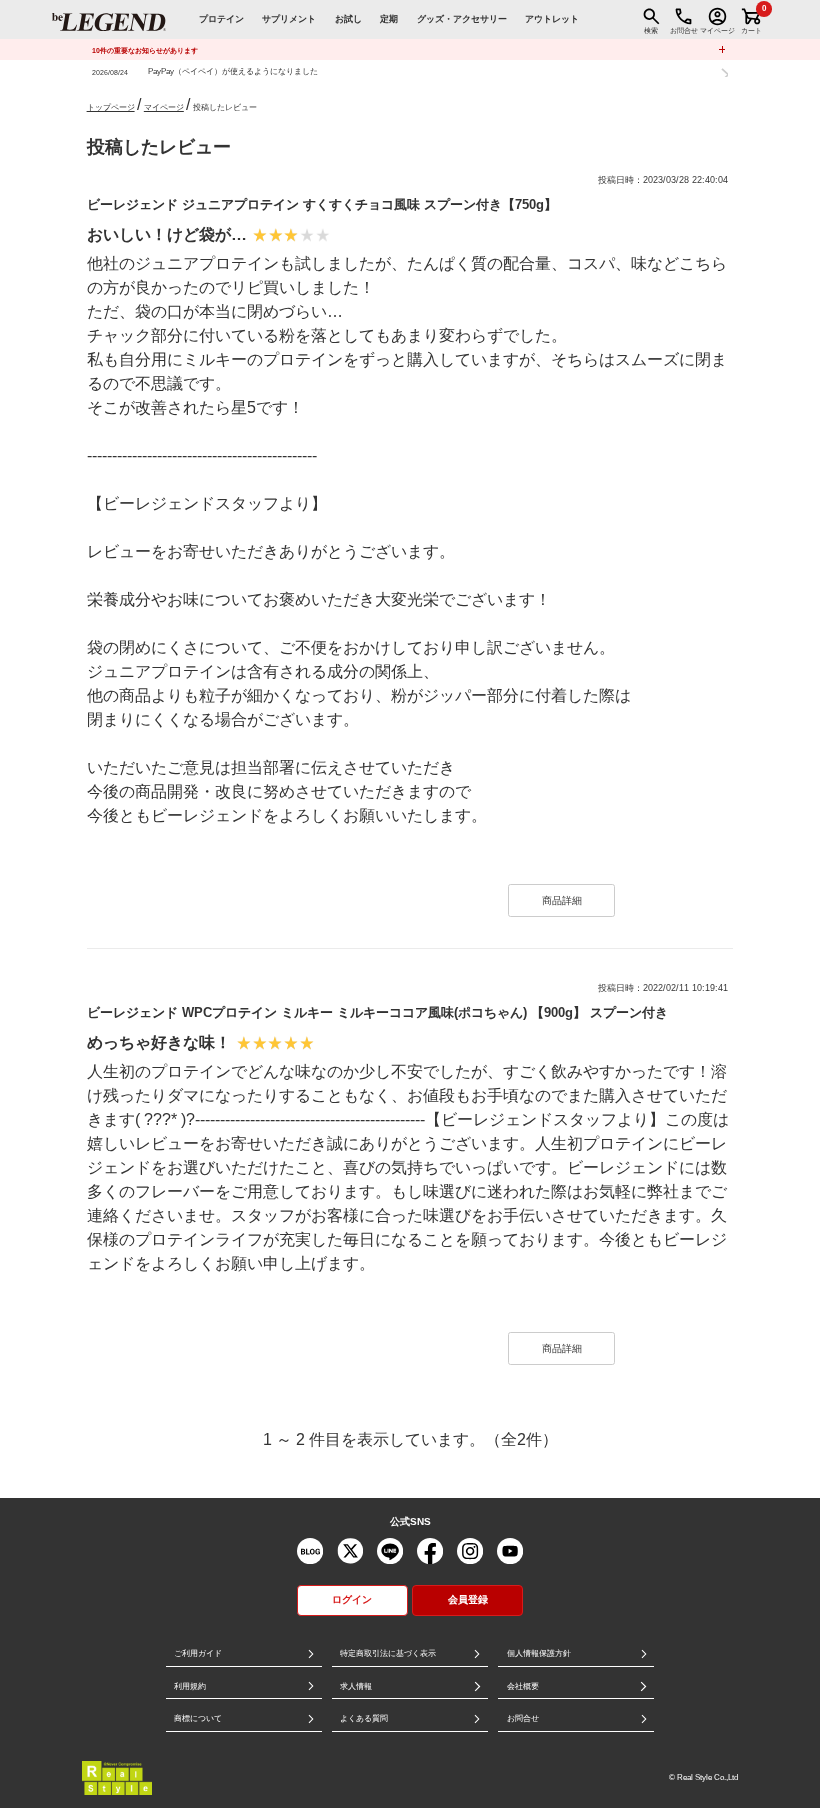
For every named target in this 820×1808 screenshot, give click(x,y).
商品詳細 (562, 900)
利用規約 (190, 1686)
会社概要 (523, 1686)
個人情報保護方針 (539, 1653)
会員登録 (468, 1599)
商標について (198, 1718)
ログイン (352, 1599)
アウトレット (552, 19)
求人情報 (356, 1686)
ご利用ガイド (198, 1653)
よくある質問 (364, 1718)
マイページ (164, 107)
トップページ (111, 107)
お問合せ (523, 1718)
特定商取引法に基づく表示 (388, 1653)
